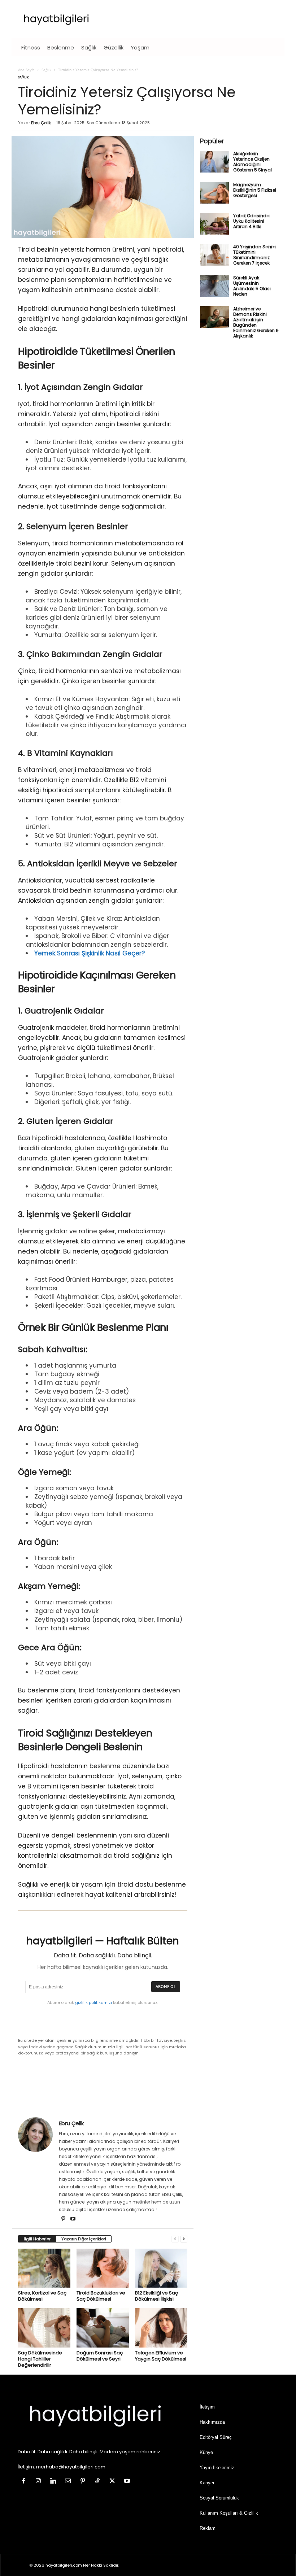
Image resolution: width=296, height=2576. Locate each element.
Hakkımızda (212, 2422)
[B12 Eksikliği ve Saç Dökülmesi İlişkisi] (161, 2268)
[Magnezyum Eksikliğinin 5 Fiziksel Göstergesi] (214, 193)
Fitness (31, 47)
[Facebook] (25, 2482)
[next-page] (184, 2239)
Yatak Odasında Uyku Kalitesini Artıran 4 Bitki (251, 221)
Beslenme (61, 47)
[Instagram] (40, 2482)
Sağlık (89, 47)
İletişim (207, 2407)
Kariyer (207, 2483)
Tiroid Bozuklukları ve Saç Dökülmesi (101, 2296)
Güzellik (114, 47)
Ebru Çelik (41, 123)
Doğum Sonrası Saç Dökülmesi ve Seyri (100, 2356)
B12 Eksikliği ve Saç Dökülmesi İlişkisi (156, 2296)
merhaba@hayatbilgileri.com (71, 2467)
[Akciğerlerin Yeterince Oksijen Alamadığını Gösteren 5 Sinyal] (214, 162)
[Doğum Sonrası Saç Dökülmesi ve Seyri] (103, 2328)
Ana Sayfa (26, 70)
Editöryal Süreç (216, 2437)
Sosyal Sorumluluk (219, 2498)
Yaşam (140, 47)
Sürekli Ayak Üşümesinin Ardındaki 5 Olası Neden (252, 286)
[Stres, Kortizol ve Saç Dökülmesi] (44, 2268)
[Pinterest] (64, 2219)
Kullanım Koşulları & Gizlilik (229, 2513)
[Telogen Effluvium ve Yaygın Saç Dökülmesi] (161, 2328)
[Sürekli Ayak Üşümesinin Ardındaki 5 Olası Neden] (214, 286)
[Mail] (69, 2482)
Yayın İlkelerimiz (217, 2468)
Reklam (208, 2528)
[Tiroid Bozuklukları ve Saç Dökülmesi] (103, 2268)
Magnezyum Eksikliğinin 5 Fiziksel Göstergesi (255, 190)
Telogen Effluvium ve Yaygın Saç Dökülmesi (161, 2356)
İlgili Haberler (37, 2239)
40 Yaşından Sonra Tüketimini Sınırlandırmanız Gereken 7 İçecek (254, 255)
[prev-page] (175, 2239)
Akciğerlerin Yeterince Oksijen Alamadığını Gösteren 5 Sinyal (253, 162)
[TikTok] (99, 2482)
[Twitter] (114, 2482)
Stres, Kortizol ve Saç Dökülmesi (42, 2296)
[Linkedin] (55, 2482)
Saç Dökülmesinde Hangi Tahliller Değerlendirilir (40, 2359)
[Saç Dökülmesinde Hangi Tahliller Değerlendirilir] (44, 2328)
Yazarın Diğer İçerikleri (84, 2239)
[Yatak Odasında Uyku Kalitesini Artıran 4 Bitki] (214, 224)
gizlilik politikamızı (93, 2002)
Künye (206, 2452)
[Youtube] (73, 2219)
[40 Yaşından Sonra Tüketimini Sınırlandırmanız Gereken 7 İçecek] (214, 255)
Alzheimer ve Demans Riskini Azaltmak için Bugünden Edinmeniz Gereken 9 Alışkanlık (256, 322)
